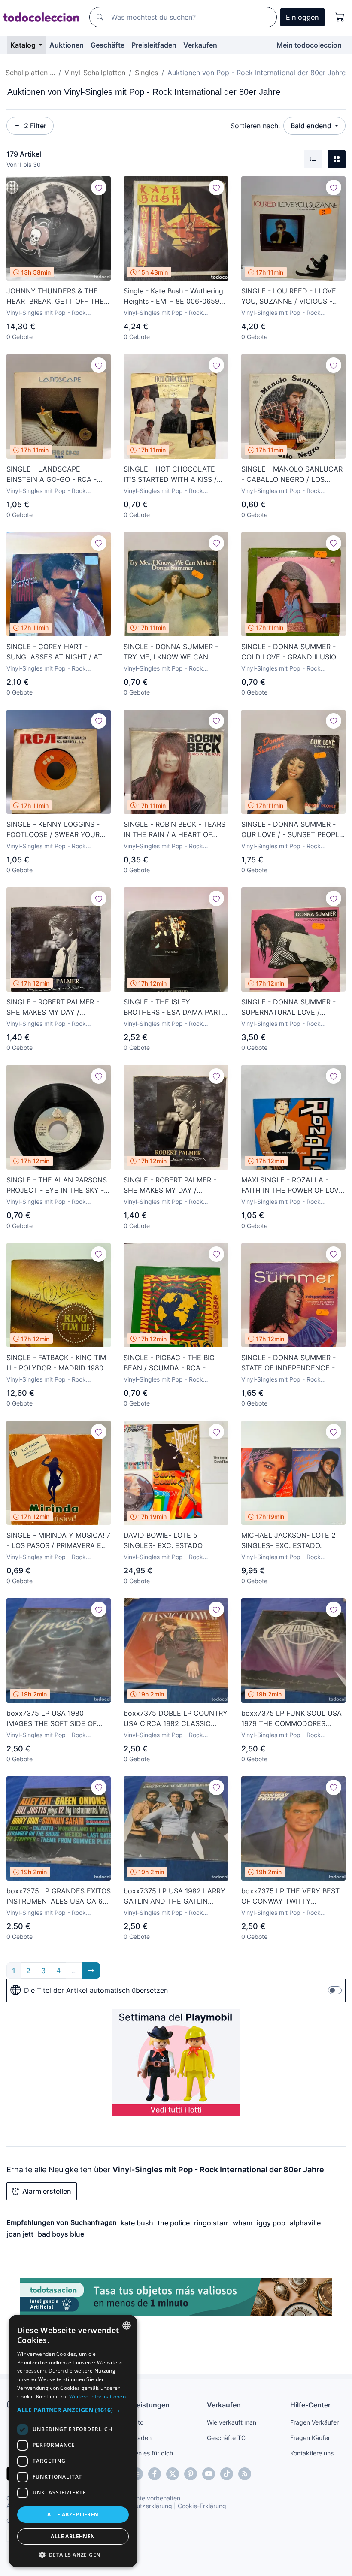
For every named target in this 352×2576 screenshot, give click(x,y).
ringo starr (211, 2223)
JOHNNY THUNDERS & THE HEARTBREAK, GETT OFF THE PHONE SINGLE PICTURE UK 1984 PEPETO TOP (55, 296)
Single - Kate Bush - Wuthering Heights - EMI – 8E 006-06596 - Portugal (174, 296)
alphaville (305, 2223)
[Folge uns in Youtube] (209, 2474)
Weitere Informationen (97, 2396)
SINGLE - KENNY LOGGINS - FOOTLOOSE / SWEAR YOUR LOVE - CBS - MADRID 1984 (53, 830)
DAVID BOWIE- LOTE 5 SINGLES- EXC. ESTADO (163, 1540)
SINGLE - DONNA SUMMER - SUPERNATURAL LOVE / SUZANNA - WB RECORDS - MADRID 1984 (288, 1007)
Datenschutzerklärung (141, 2506)
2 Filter (35, 126)
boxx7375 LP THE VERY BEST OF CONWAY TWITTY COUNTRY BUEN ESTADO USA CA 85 (292, 1896)
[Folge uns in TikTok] (227, 2474)
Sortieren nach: (255, 126)
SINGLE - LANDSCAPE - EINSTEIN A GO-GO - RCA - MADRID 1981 (52, 475)
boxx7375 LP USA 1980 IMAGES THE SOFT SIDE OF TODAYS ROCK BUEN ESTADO (56, 1719)
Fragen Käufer (310, 2438)
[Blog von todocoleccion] (245, 2474)
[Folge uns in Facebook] (155, 2474)
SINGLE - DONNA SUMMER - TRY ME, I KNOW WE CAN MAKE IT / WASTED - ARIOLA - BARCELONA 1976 (174, 652)
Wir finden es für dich (143, 2453)
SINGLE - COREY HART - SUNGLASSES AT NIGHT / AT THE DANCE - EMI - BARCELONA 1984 (54, 652)
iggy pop (271, 2223)
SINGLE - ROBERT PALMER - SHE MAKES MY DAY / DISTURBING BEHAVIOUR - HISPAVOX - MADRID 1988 (53, 1007)
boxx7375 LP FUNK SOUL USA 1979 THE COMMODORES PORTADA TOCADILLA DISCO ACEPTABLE (291, 1719)
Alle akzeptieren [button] (73, 2514)
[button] (73, 2410)
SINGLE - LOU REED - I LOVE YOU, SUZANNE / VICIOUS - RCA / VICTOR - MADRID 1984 (291, 296)
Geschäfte (108, 45)
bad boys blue (61, 2234)
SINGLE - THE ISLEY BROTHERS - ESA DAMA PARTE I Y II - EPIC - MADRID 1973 (175, 1007)
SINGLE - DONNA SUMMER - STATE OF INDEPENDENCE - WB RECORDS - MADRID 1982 (290, 1363)
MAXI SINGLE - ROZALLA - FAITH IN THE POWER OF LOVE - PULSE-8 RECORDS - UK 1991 (293, 1185)
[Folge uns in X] (173, 2474)
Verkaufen (200, 45)
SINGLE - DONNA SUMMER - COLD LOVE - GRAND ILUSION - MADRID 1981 (291, 652)
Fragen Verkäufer (314, 2422)
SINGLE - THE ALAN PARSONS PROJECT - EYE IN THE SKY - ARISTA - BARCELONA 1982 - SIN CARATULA (57, 1185)
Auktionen (67, 45)
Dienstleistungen (141, 2405)
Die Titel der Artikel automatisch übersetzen (96, 1990)
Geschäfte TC (226, 2438)
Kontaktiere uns (312, 2453)
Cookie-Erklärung (202, 2506)
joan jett (20, 2234)
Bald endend (312, 126)
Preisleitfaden (154, 45)
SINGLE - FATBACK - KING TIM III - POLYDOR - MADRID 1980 (56, 1363)
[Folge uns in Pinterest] (191, 2474)
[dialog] (73, 2441)
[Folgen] (99, 187)
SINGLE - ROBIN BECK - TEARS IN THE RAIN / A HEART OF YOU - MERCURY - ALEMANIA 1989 (174, 830)
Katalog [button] (24, 45)
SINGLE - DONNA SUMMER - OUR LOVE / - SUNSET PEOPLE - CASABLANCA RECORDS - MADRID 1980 (292, 830)
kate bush (137, 2223)
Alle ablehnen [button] (73, 2536)
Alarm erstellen (47, 2191)
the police (174, 2223)
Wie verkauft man (232, 2422)
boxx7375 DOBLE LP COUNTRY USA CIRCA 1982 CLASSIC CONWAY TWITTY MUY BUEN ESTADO (176, 1719)
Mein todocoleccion (309, 45)
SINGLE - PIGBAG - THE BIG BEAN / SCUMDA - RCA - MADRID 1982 (169, 1363)
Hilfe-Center (310, 2405)
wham (243, 2223)
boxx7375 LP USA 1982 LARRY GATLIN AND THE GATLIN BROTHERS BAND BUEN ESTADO (174, 1896)
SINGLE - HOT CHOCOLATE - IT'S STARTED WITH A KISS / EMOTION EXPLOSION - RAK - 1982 (173, 475)
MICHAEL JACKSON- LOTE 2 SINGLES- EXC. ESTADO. (288, 1540)
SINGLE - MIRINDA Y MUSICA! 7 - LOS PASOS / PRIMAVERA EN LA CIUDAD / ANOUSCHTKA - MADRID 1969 (58, 1541)
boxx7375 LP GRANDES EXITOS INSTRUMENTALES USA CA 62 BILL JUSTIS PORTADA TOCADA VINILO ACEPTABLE (59, 1896)
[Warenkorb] (340, 17)
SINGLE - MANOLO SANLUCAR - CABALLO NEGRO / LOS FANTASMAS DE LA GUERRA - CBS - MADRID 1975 (292, 475)
